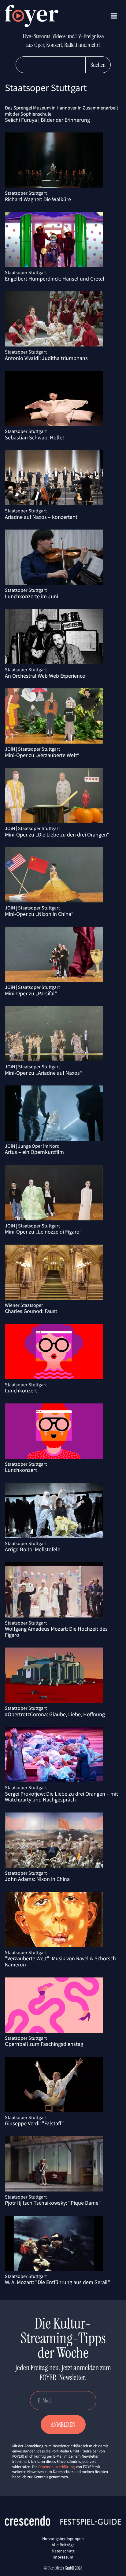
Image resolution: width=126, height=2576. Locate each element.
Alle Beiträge (63, 2545)
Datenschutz (63, 2551)
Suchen (98, 65)
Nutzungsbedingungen (63, 2539)
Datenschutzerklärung (57, 2467)
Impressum (63, 2557)
